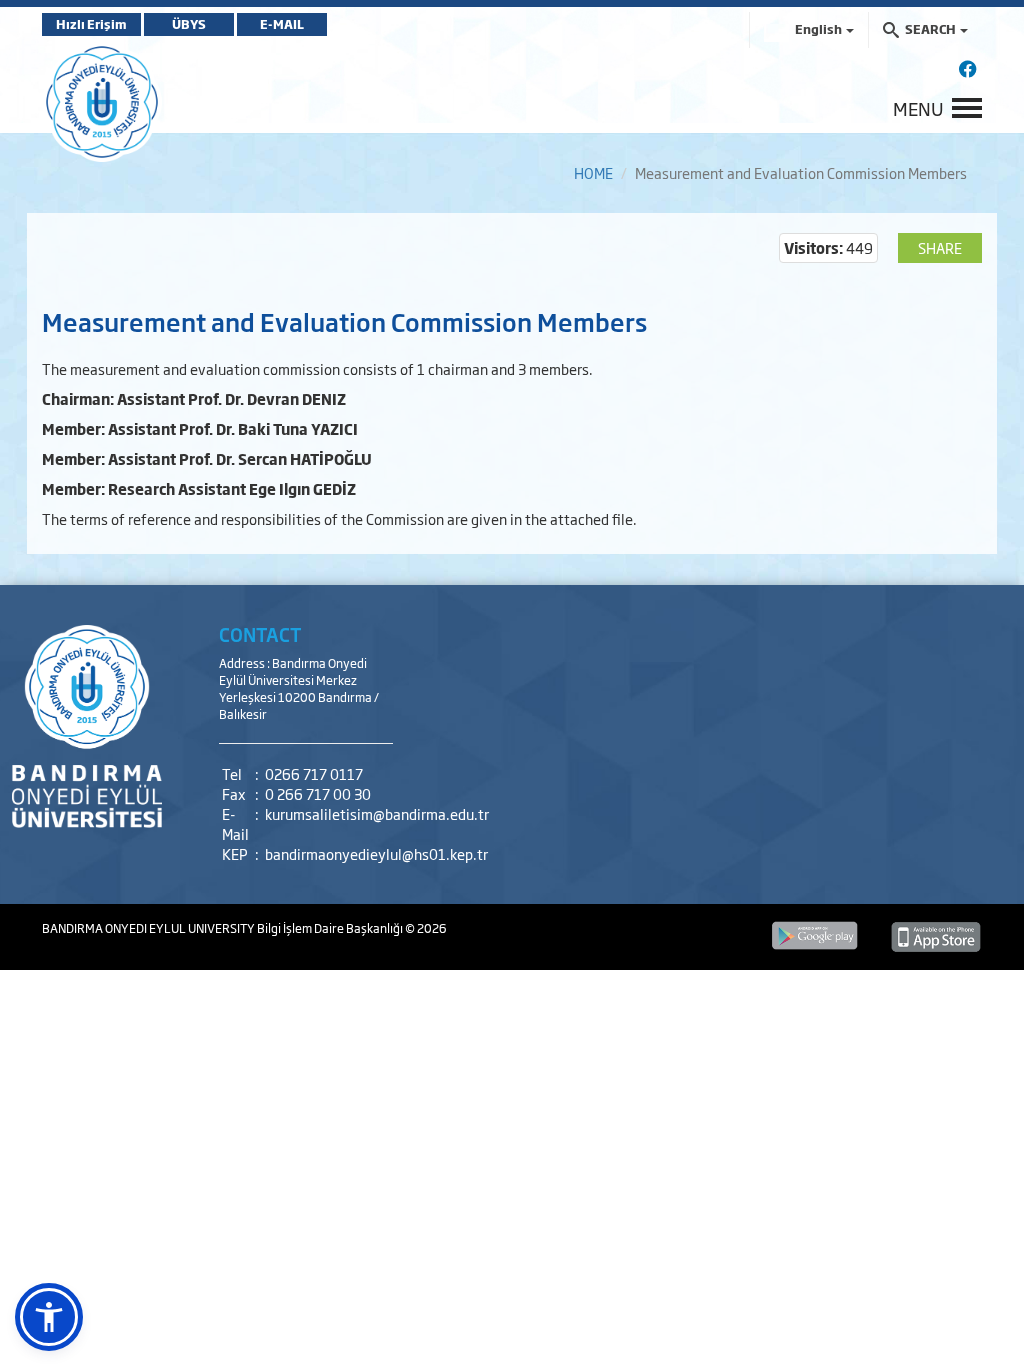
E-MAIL (282, 24)
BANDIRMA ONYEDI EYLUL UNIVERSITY (149, 928)
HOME (593, 172)
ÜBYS (189, 24)
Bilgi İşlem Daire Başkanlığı (331, 928)
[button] (49, 1317)
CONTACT (260, 634)
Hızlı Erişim (91, 24)
